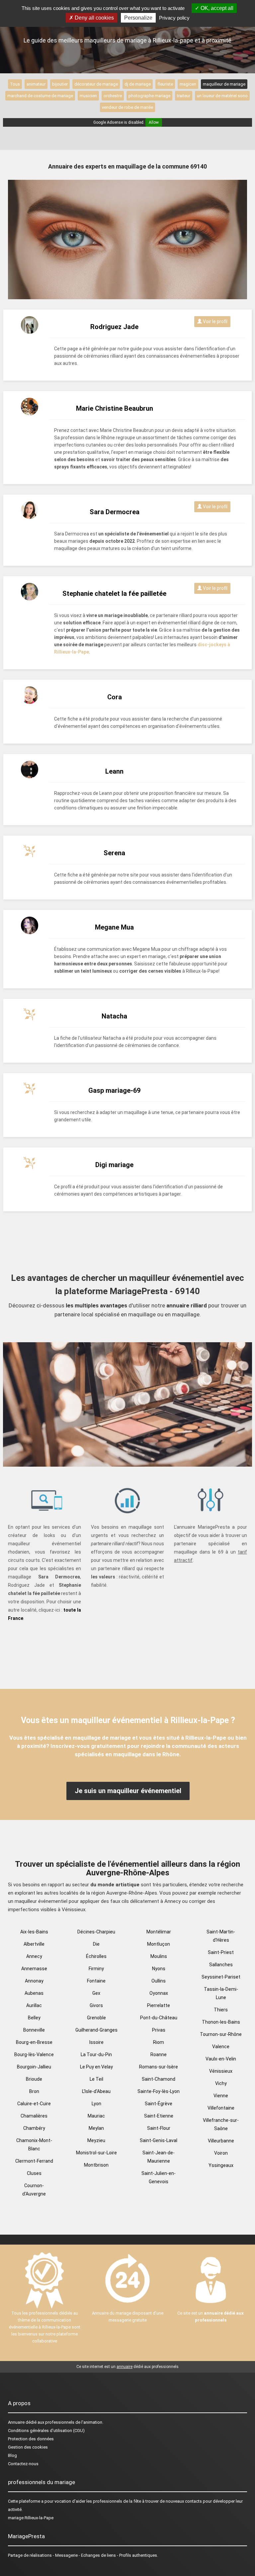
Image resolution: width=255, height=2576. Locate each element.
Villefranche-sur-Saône (221, 2124)
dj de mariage (138, 84)
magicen (188, 84)
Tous (15, 84)
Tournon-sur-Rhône (221, 2034)
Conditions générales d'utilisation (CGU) (46, 2431)
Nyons (159, 1969)
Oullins (159, 1981)
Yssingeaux (221, 2165)
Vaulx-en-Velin (221, 2059)
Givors (96, 2005)
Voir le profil (215, 321)
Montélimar (159, 1932)
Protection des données (31, 2439)
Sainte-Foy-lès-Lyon (159, 2091)
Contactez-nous (23, 2464)
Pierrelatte (159, 2005)
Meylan (96, 2128)
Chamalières (34, 2116)
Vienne (221, 2096)
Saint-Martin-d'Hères (221, 1936)
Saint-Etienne (159, 2116)
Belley (34, 2018)
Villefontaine (221, 2108)
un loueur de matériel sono (222, 96)
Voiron (221, 2153)
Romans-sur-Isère (159, 2067)
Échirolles (96, 1956)
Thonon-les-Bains (221, 2022)
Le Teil (96, 2079)
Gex (96, 1993)
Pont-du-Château (159, 2018)
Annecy (34, 1956)
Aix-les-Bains (34, 1932)
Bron (34, 2091)
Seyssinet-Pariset (221, 1977)
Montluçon (159, 1944)
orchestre (113, 96)
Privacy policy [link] (174, 18)
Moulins (159, 1956)
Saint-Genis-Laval (159, 2140)
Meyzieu (96, 2140)
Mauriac (96, 2116)
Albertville (34, 1944)
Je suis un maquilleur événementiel (128, 1791)
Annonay (34, 1981)
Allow (154, 122)
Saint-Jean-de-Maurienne (159, 2157)
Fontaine (96, 1981)
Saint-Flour (159, 2128)
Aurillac (34, 2005)
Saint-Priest (221, 1952)
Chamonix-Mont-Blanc (34, 2145)
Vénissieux (221, 2071)
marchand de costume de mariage (40, 96)
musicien (88, 96)
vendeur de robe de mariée (127, 107)
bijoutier (60, 84)
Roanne (159, 2054)
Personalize (138, 18)
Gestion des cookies (28, 2447)
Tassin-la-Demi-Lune (221, 1993)
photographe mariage (149, 96)
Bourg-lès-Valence (34, 2054)
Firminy (96, 1969)
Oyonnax (159, 1993)
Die (96, 1944)
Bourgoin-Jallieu (34, 2067)
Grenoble (96, 2018)
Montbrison (96, 2165)
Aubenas (34, 1993)
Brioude (34, 2079)
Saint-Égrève (159, 2104)
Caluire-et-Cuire (34, 2104)
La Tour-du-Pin (96, 2054)
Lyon (96, 2104)
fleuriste (165, 84)
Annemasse (34, 1969)
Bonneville (34, 2030)
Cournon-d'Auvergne (34, 2190)
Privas (159, 2030)
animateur (36, 84)
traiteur (184, 96)
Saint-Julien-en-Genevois (159, 2177)
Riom (159, 2042)
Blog (12, 2455)
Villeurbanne (221, 2141)
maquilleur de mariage (224, 84)
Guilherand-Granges (96, 2030)
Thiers (221, 2010)
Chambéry (34, 2128)
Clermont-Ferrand (34, 2161)
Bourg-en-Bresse (34, 2042)
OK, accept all (216, 8)
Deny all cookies (94, 18)
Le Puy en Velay (96, 2067)
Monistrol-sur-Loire (96, 2153)
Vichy (221, 2083)
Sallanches (221, 1965)
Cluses (34, 2173)
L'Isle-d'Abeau (96, 2091)
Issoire (96, 2042)
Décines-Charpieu (96, 1932)
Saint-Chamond (159, 2079)
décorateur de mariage (96, 84)
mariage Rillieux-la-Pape (31, 2518)
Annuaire (16, 2422)
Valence (221, 2047)
